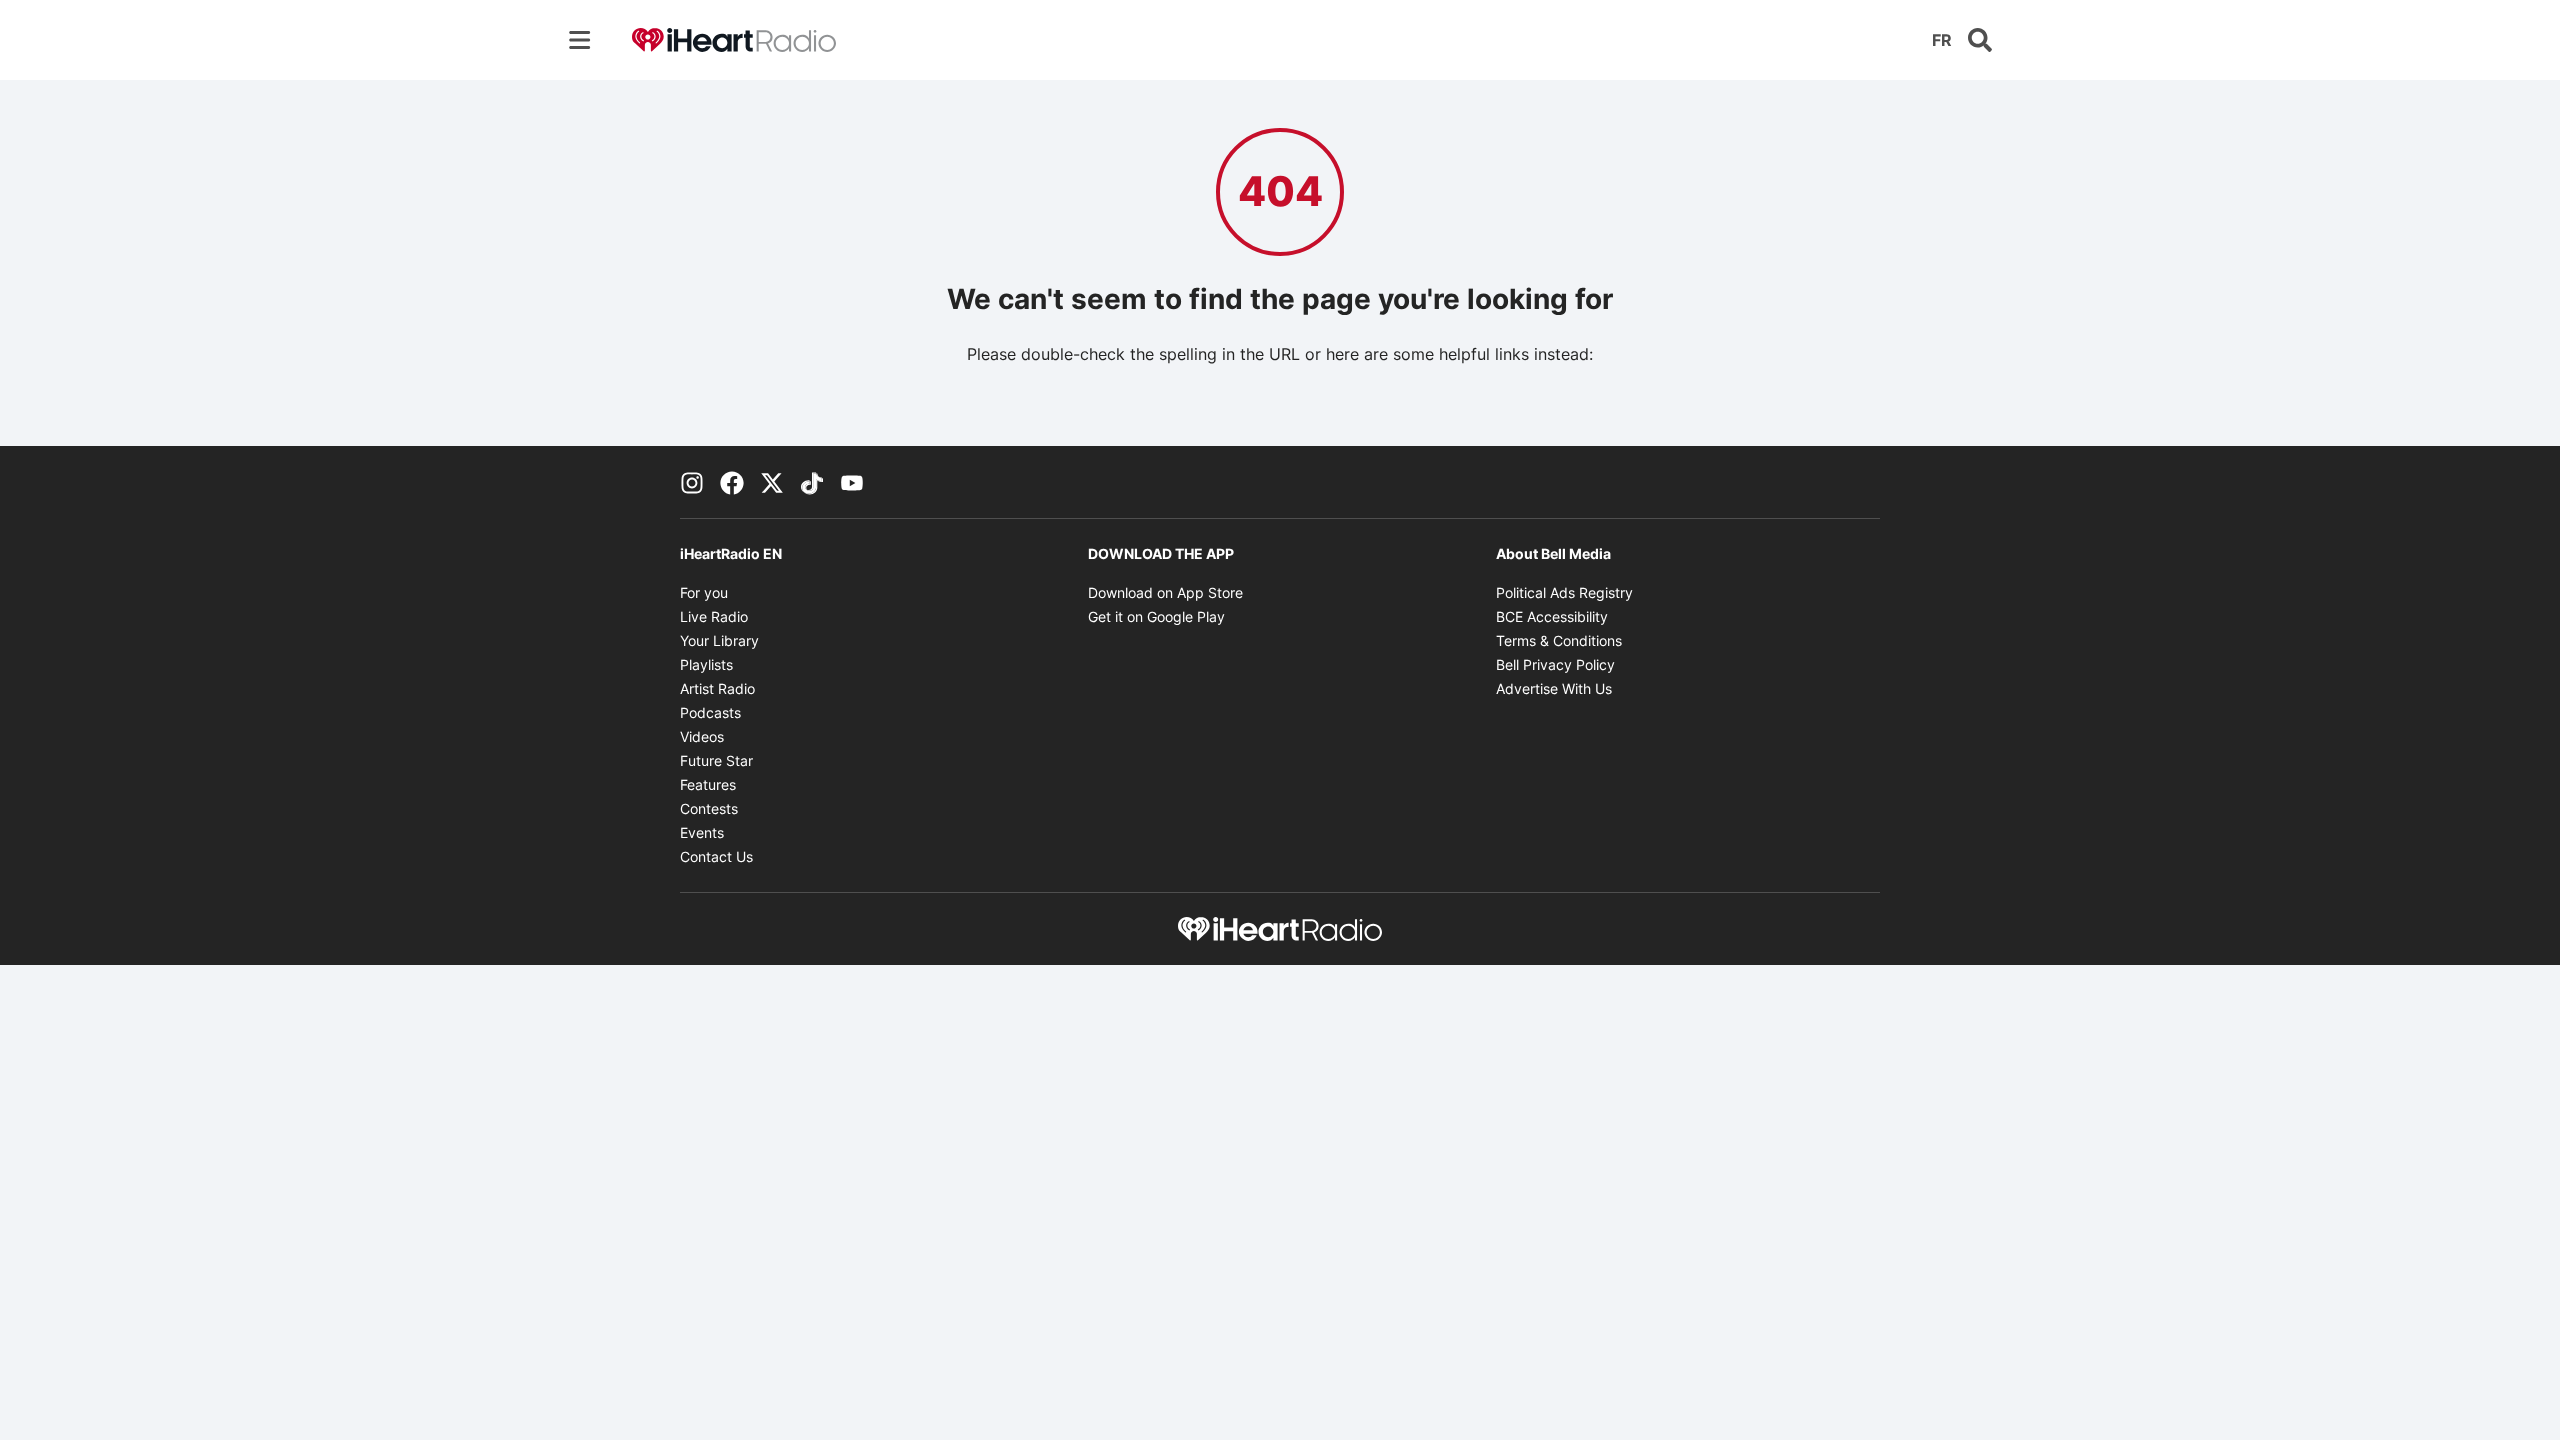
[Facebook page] (732, 482)
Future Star (716, 760)
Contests (709, 808)
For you (704, 592)
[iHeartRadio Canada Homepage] (734, 40)
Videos (702, 736)
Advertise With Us (1554, 688)
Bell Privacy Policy (1555, 664)
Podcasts (710, 712)
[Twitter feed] (772, 482)
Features (708, 784)
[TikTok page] (812, 482)
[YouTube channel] (852, 482)
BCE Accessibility (1552, 616)
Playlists (706, 664)
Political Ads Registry (1564, 592)
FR (1942, 40)
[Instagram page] (692, 482)
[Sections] (580, 40)
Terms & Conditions (1559, 640)
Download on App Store (1165, 592)
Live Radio (714, 616)
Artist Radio (717, 688)
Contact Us (716, 856)
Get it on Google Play (1156, 616)
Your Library (719, 640)
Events (702, 832)
